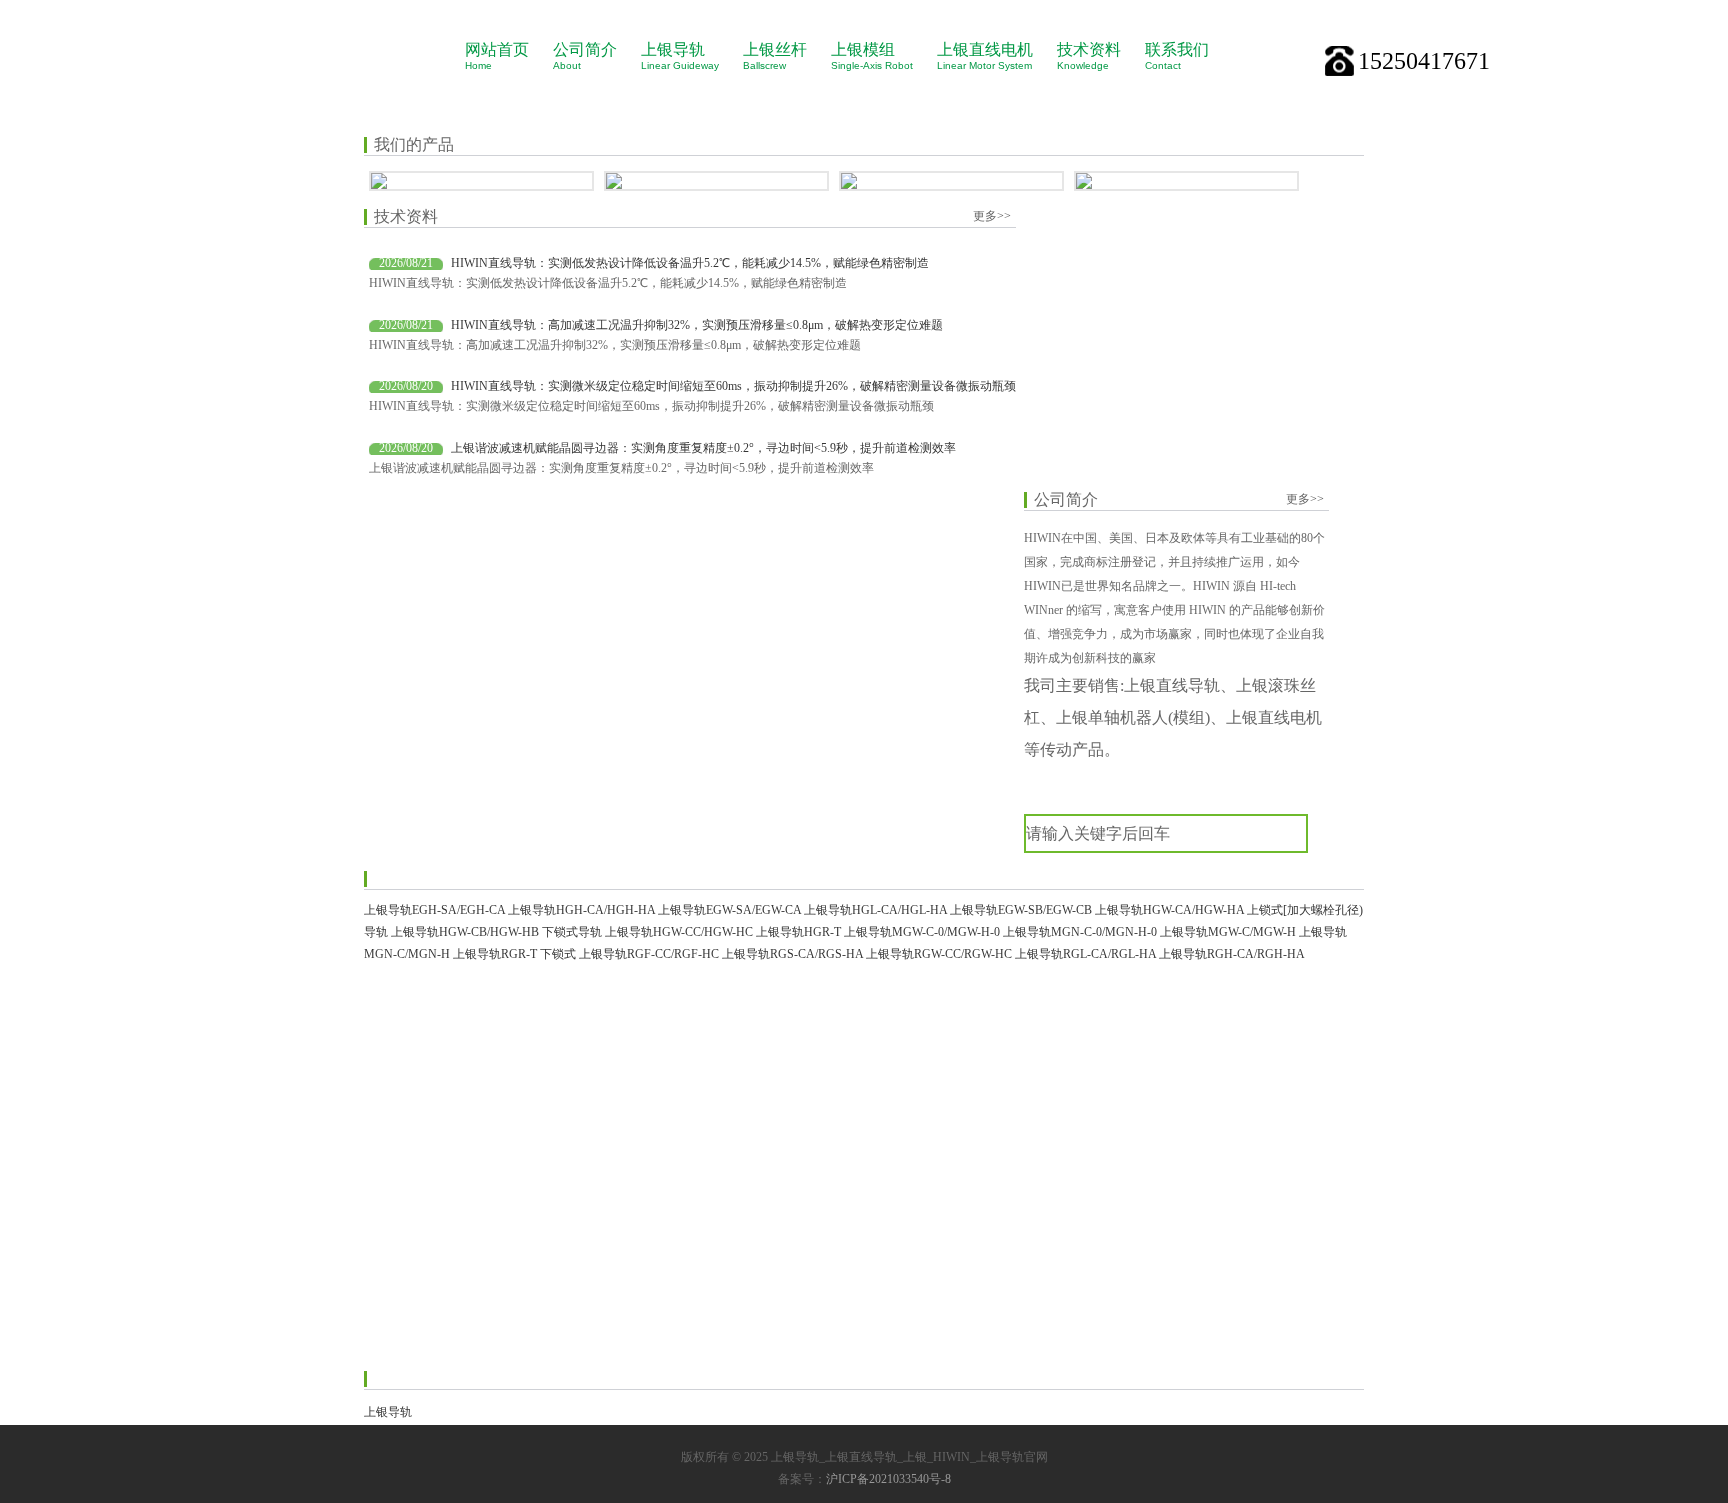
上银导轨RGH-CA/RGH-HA (1232, 954)
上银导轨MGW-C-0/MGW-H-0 (922, 932)
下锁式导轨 (572, 932)
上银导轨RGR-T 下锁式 (514, 954)
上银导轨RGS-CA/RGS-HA (792, 954)
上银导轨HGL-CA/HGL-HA (875, 910)
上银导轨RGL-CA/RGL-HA (1085, 954)
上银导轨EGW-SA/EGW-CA (729, 910)
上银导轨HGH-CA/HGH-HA (581, 910)
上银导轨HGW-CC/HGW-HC (679, 932)
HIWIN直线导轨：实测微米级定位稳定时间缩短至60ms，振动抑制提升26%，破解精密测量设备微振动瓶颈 (733, 386)
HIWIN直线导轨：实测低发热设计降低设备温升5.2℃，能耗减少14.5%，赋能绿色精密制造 (690, 263)
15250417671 (1424, 61)
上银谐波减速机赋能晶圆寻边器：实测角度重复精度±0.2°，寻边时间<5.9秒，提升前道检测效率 (703, 448)
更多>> (992, 216)
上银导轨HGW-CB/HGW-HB (465, 932)
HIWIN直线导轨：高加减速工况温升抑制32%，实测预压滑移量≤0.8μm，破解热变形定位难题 (697, 325)
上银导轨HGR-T (798, 932)
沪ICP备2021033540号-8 (888, 1479)
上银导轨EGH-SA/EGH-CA (434, 910)
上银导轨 (388, 1412)
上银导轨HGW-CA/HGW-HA (1169, 910)
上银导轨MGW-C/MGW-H (1228, 932)
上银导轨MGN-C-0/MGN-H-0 (1080, 932)
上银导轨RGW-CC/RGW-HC (939, 954)
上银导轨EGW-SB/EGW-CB (1021, 910)
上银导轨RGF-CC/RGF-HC (649, 954)
